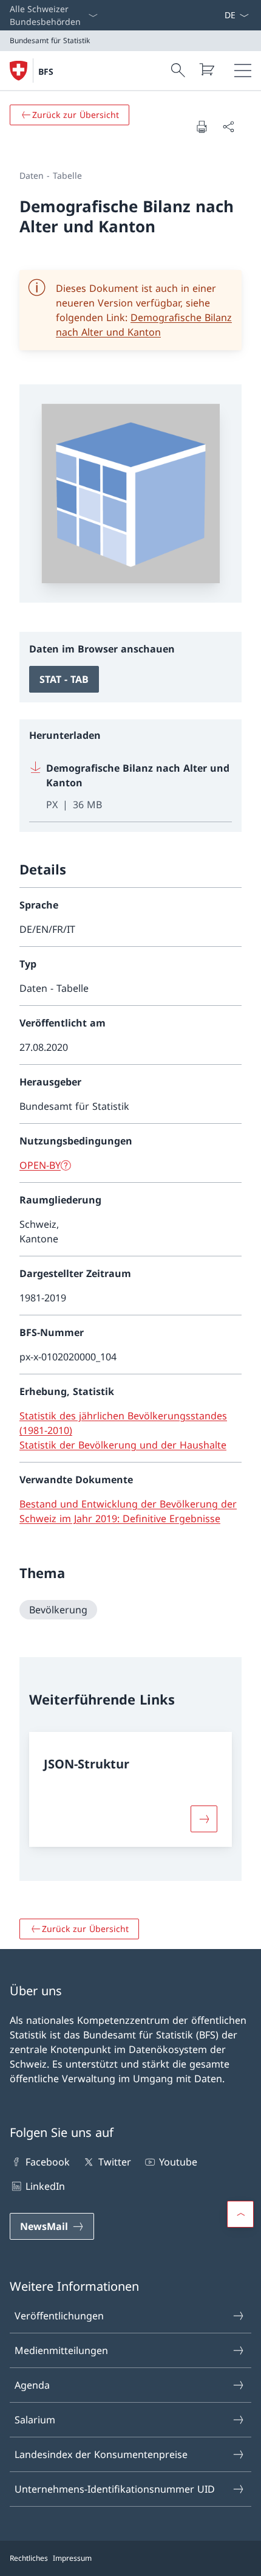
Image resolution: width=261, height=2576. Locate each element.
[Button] (204, 1819)
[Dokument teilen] (228, 126)
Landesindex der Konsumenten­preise (101, 2454)
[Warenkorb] (206, 69)
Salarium (35, 2420)
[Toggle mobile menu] (243, 71)
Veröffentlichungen (59, 2316)
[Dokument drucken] (202, 126)
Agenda (32, 2385)
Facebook (48, 2162)
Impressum (72, 2558)
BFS (46, 71)
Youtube (178, 2162)
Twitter (114, 2162)
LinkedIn (45, 2186)
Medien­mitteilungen (61, 2350)
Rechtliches (29, 2558)
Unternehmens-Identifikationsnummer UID (115, 2489)
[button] (240, 2214)
